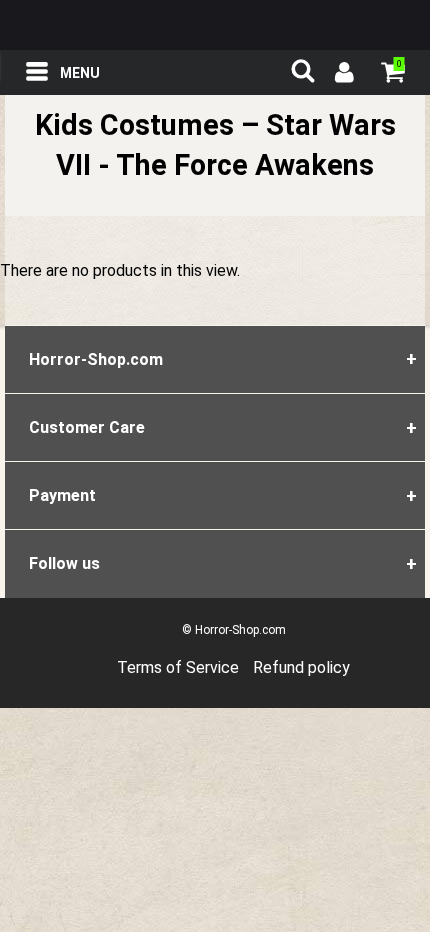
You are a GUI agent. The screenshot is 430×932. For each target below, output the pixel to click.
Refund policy (301, 667)
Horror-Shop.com (215, 25)
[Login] (343, 75)
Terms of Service (178, 667)
